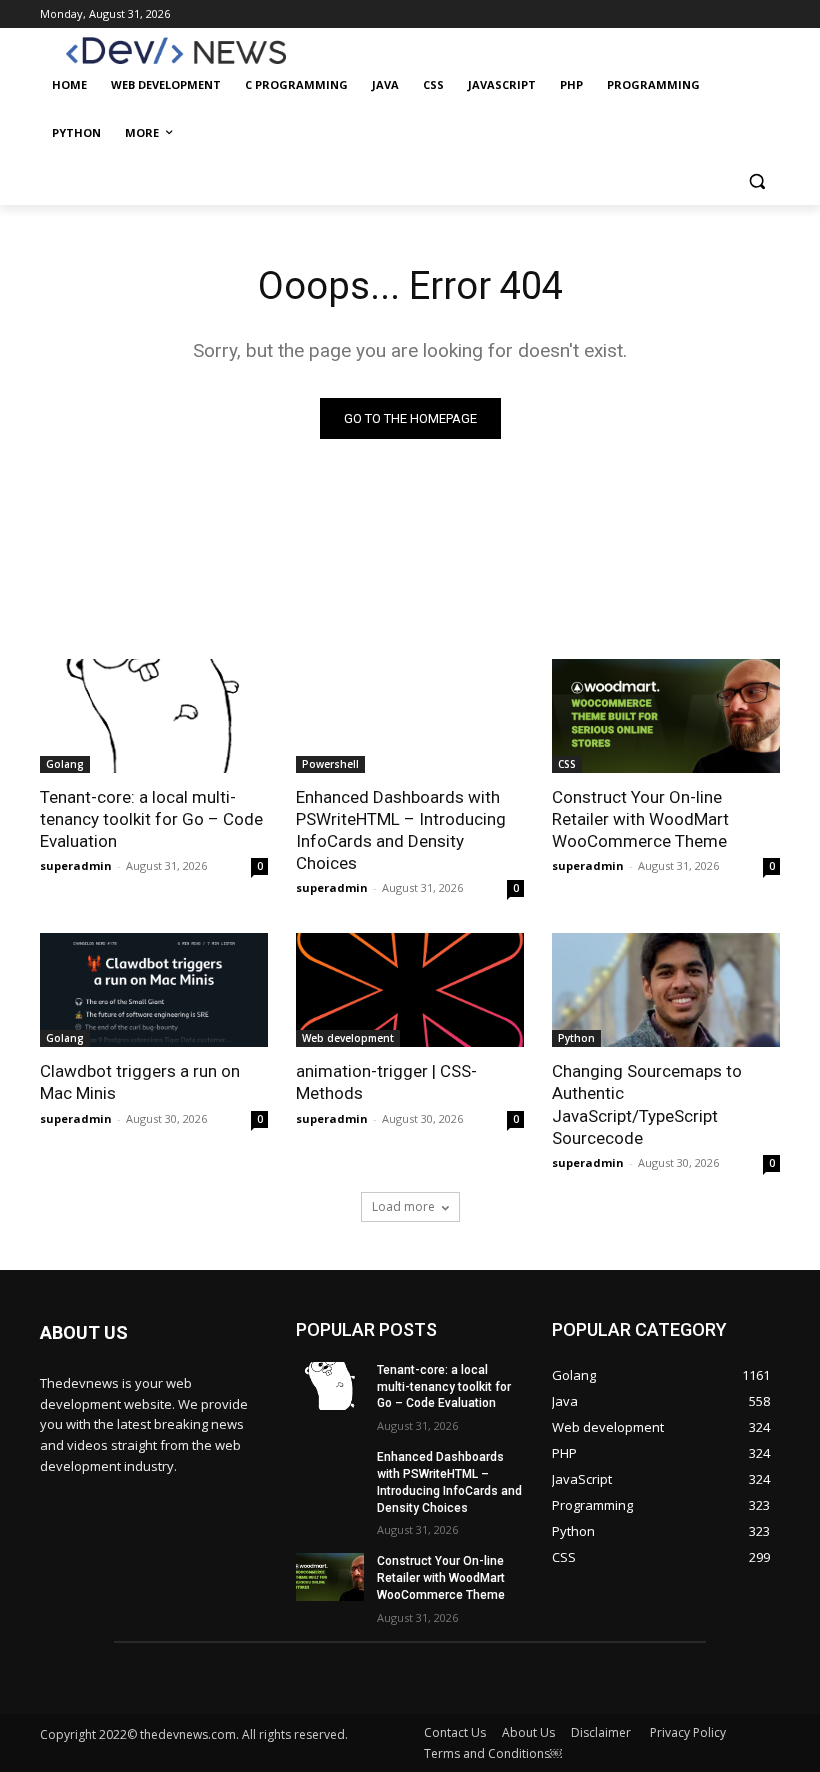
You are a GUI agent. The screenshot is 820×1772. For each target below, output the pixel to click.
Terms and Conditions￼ (493, 1753)
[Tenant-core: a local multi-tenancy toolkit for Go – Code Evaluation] (154, 716)
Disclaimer (602, 1732)
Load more (403, 1206)
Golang (65, 764)
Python (576, 1038)
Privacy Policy (688, 1732)
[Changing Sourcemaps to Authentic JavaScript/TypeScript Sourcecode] (666, 990)
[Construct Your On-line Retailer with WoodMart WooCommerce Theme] (666, 716)
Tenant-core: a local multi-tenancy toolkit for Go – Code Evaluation (151, 819)
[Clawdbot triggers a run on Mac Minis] (154, 990)
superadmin (76, 865)
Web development (348, 1038)
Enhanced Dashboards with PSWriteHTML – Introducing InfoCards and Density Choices (401, 830)
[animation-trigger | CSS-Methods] (410, 990)
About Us (528, 1732)
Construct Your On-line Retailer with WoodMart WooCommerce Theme (640, 819)
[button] (756, 181)
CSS (567, 764)
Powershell (330, 764)
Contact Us (455, 1732)
